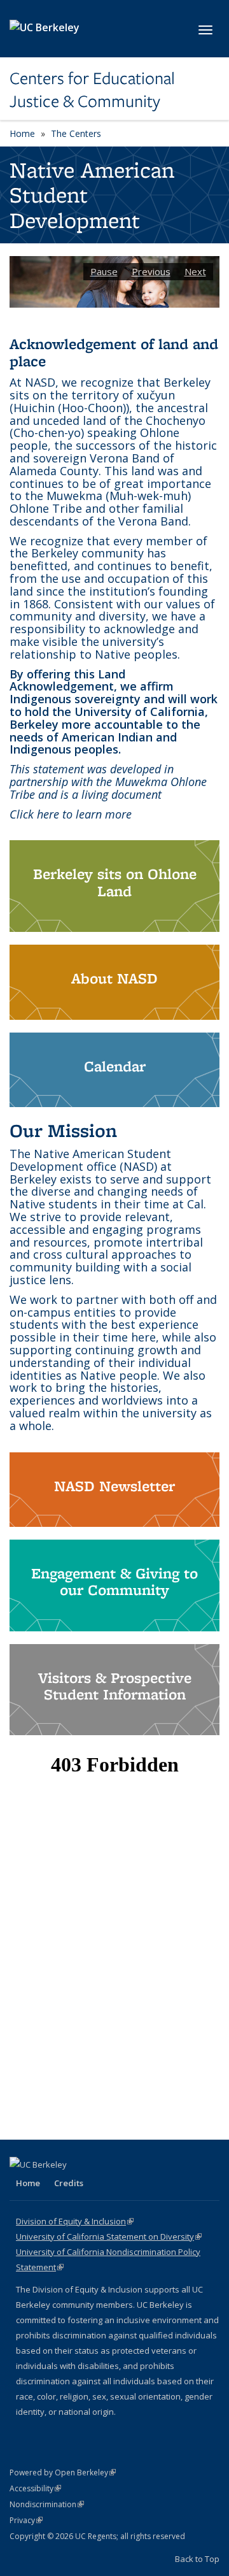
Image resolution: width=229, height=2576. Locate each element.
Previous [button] (151, 271)
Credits (69, 2183)
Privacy (26, 2520)
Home (22, 133)
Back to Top (197, 2559)
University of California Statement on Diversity (109, 2236)
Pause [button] (104, 271)
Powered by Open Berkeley (63, 2472)
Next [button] (195, 271)
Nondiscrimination (47, 2504)
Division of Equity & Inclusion (75, 2221)
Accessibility (35, 2488)
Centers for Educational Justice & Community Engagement (92, 90)
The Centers (76, 133)
